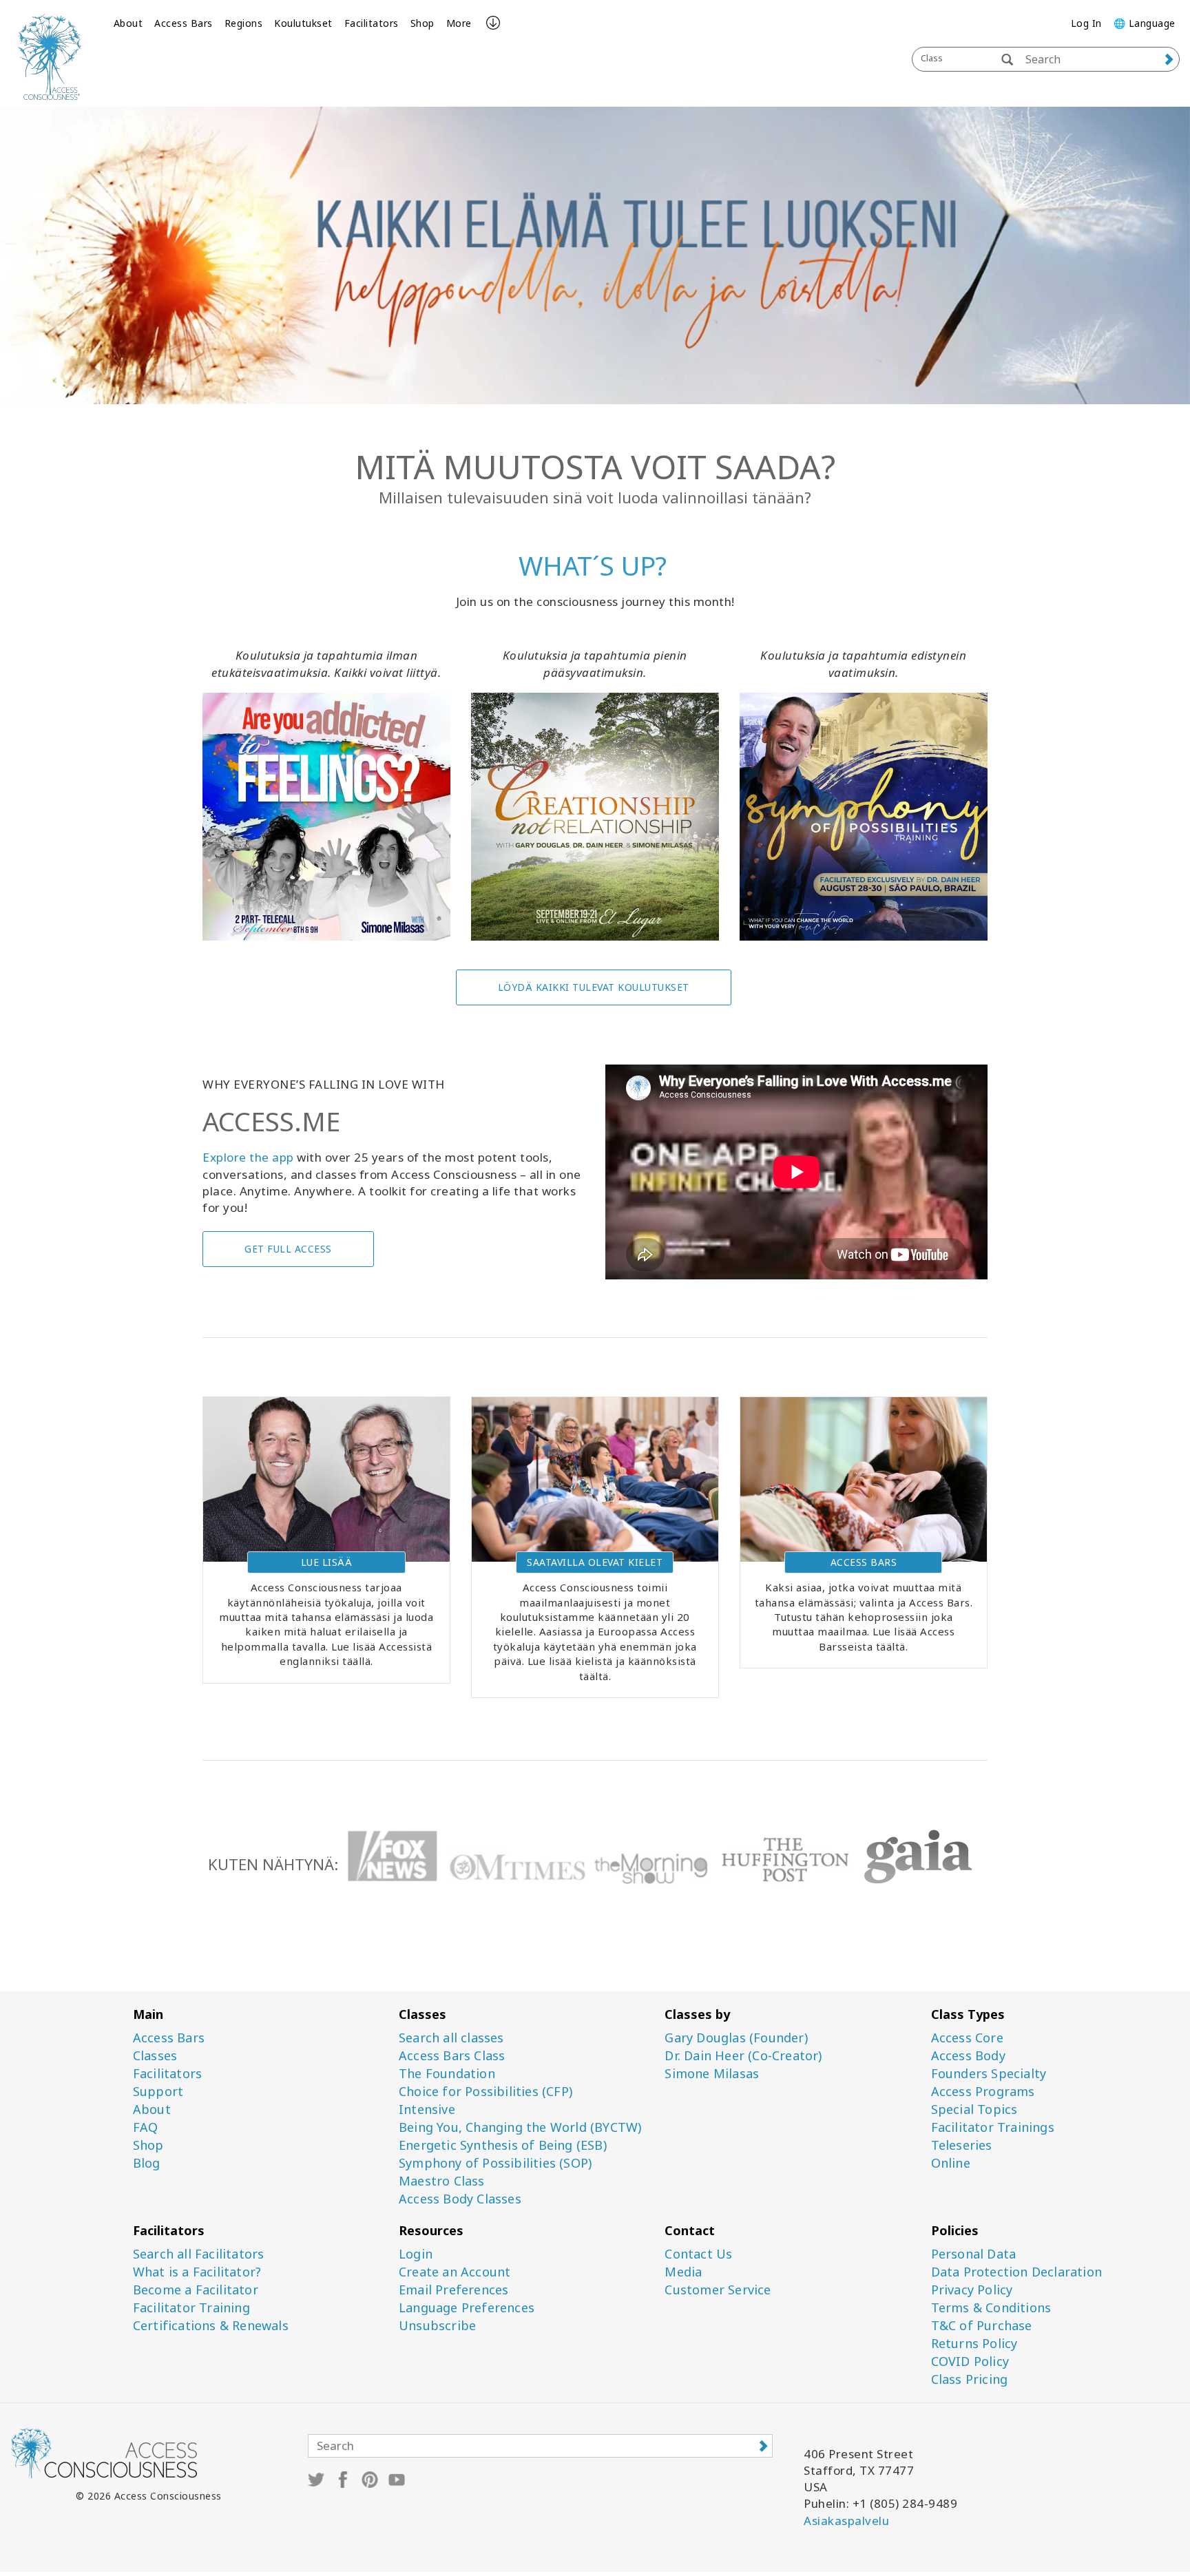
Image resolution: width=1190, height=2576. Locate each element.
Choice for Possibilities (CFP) (486, 2092)
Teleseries (962, 2145)
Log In (1086, 23)
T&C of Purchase (982, 2326)
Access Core (967, 2038)
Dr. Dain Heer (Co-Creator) (743, 2056)
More (459, 23)
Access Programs (983, 2092)
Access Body (968, 2056)
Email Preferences (453, 2290)
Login (416, 2254)
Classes (155, 2056)
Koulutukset (303, 23)
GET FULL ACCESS (288, 1249)
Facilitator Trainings (993, 2127)
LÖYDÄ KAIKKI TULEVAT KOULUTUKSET (594, 987)
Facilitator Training (191, 2308)
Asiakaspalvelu (846, 2521)
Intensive (427, 2109)
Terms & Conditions (991, 2308)
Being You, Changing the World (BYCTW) (520, 2127)
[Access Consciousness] (50, 57)
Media (683, 2272)
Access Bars (184, 23)
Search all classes (451, 2038)
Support (158, 2092)
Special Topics (974, 2109)
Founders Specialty (989, 2074)
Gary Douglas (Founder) (736, 2038)
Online (951, 2163)
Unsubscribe (437, 2326)
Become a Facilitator (196, 2290)
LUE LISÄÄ (327, 1562)
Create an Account (455, 2272)
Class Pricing (970, 2379)
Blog (147, 2163)
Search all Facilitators (199, 2254)
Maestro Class (442, 2181)
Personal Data (974, 2254)
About (128, 23)
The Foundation (447, 2074)
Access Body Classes (460, 2199)
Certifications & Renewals (211, 2326)
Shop (422, 23)
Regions (244, 23)
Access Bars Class (452, 2056)
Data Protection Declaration (1016, 2272)
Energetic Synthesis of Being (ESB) (503, 2145)
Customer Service (718, 2290)
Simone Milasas (712, 2074)
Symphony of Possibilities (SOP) (495, 2163)
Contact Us (698, 2254)
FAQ (146, 2127)
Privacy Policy (972, 2290)
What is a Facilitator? (197, 2272)
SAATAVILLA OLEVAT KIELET (595, 1562)
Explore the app (248, 1157)
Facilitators (372, 23)
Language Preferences (467, 2308)
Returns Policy (974, 2344)
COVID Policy (970, 2362)
